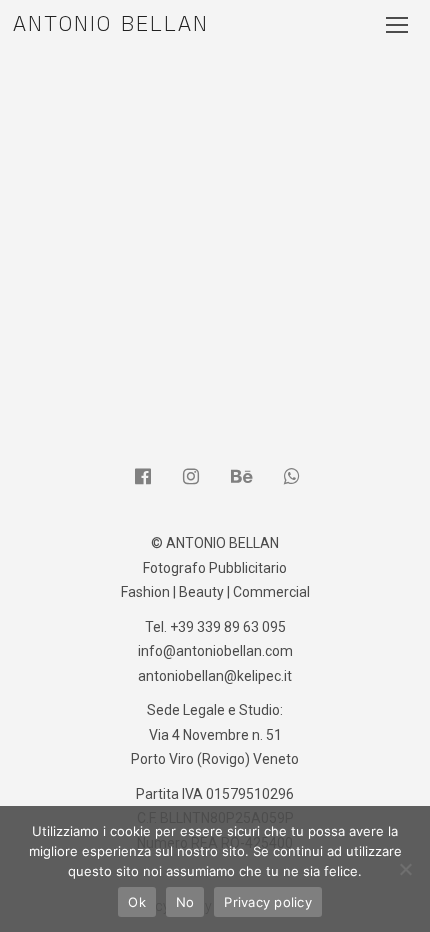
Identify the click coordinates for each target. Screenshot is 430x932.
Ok (137, 902)
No (185, 902)
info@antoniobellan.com (215, 651)
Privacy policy (268, 902)
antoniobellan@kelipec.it (215, 676)
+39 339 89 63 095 (228, 627)
